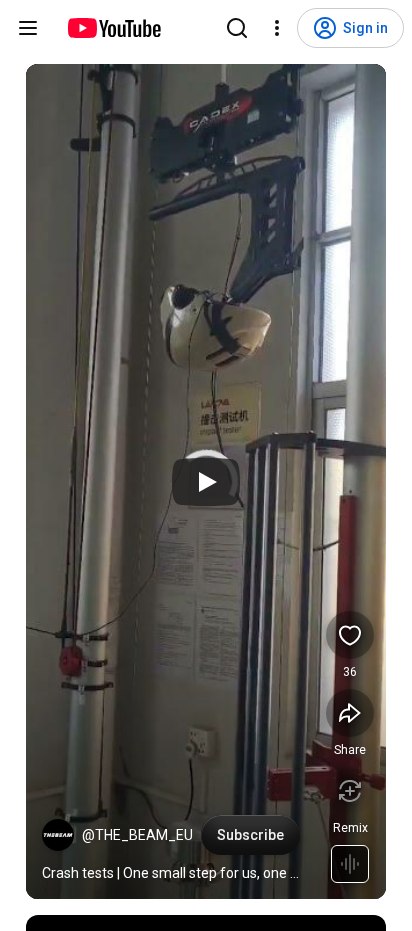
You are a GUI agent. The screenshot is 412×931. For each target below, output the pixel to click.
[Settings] (277, 28)
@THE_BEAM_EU (137, 835)
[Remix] (350, 791)
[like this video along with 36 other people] (350, 635)
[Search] (237, 28)
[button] (58, 835)
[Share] (350, 713)
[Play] (206, 482)
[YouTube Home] (113, 28)
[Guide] (28, 28)
